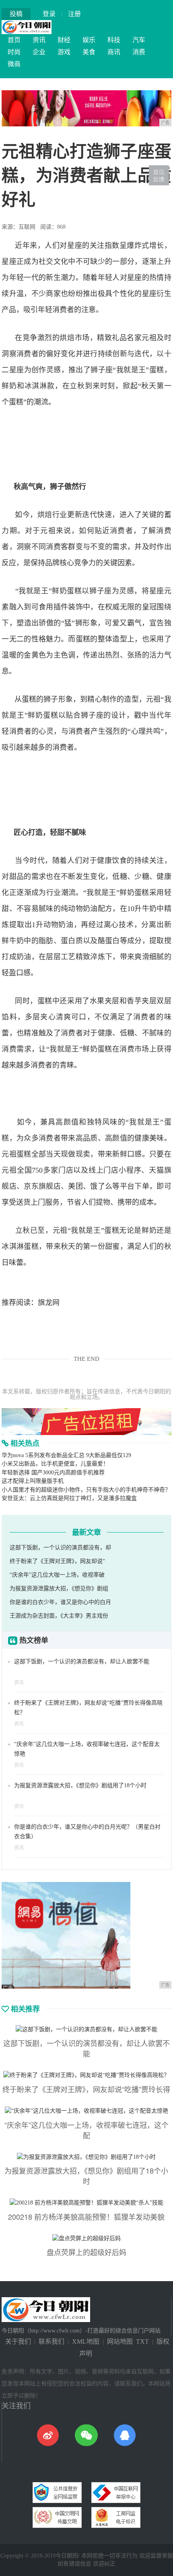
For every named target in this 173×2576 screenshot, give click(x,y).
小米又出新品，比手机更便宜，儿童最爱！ (55, 1464)
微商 (14, 64)
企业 (39, 52)
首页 (14, 40)
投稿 (16, 14)
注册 (74, 14)
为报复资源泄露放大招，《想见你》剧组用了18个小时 (80, 1785)
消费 (139, 52)
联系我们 (51, 2342)
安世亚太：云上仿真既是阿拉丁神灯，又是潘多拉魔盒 (69, 1498)
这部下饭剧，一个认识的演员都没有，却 (60, 1548)
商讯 (114, 52)
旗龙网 (49, 1303)
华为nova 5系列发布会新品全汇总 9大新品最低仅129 (66, 1455)
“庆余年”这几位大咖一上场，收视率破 (57, 1575)
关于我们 (18, 2342)
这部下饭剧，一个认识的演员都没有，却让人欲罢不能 (82, 1662)
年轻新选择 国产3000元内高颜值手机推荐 (53, 1473)
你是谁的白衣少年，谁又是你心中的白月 (60, 1602)
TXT (142, 2342)
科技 (114, 40)
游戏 (64, 52)
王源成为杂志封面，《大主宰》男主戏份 (59, 1616)
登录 (49, 14)
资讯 (39, 40)
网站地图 (120, 2342)
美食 (89, 52)
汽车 (139, 40)
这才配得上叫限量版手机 (33, 1481)
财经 (64, 40)
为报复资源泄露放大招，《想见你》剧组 (59, 1588)
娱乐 (89, 40)
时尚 (14, 52)
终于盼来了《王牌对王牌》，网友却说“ (57, 1561)
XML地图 (86, 2342)
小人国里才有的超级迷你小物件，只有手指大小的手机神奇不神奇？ (86, 1490)
